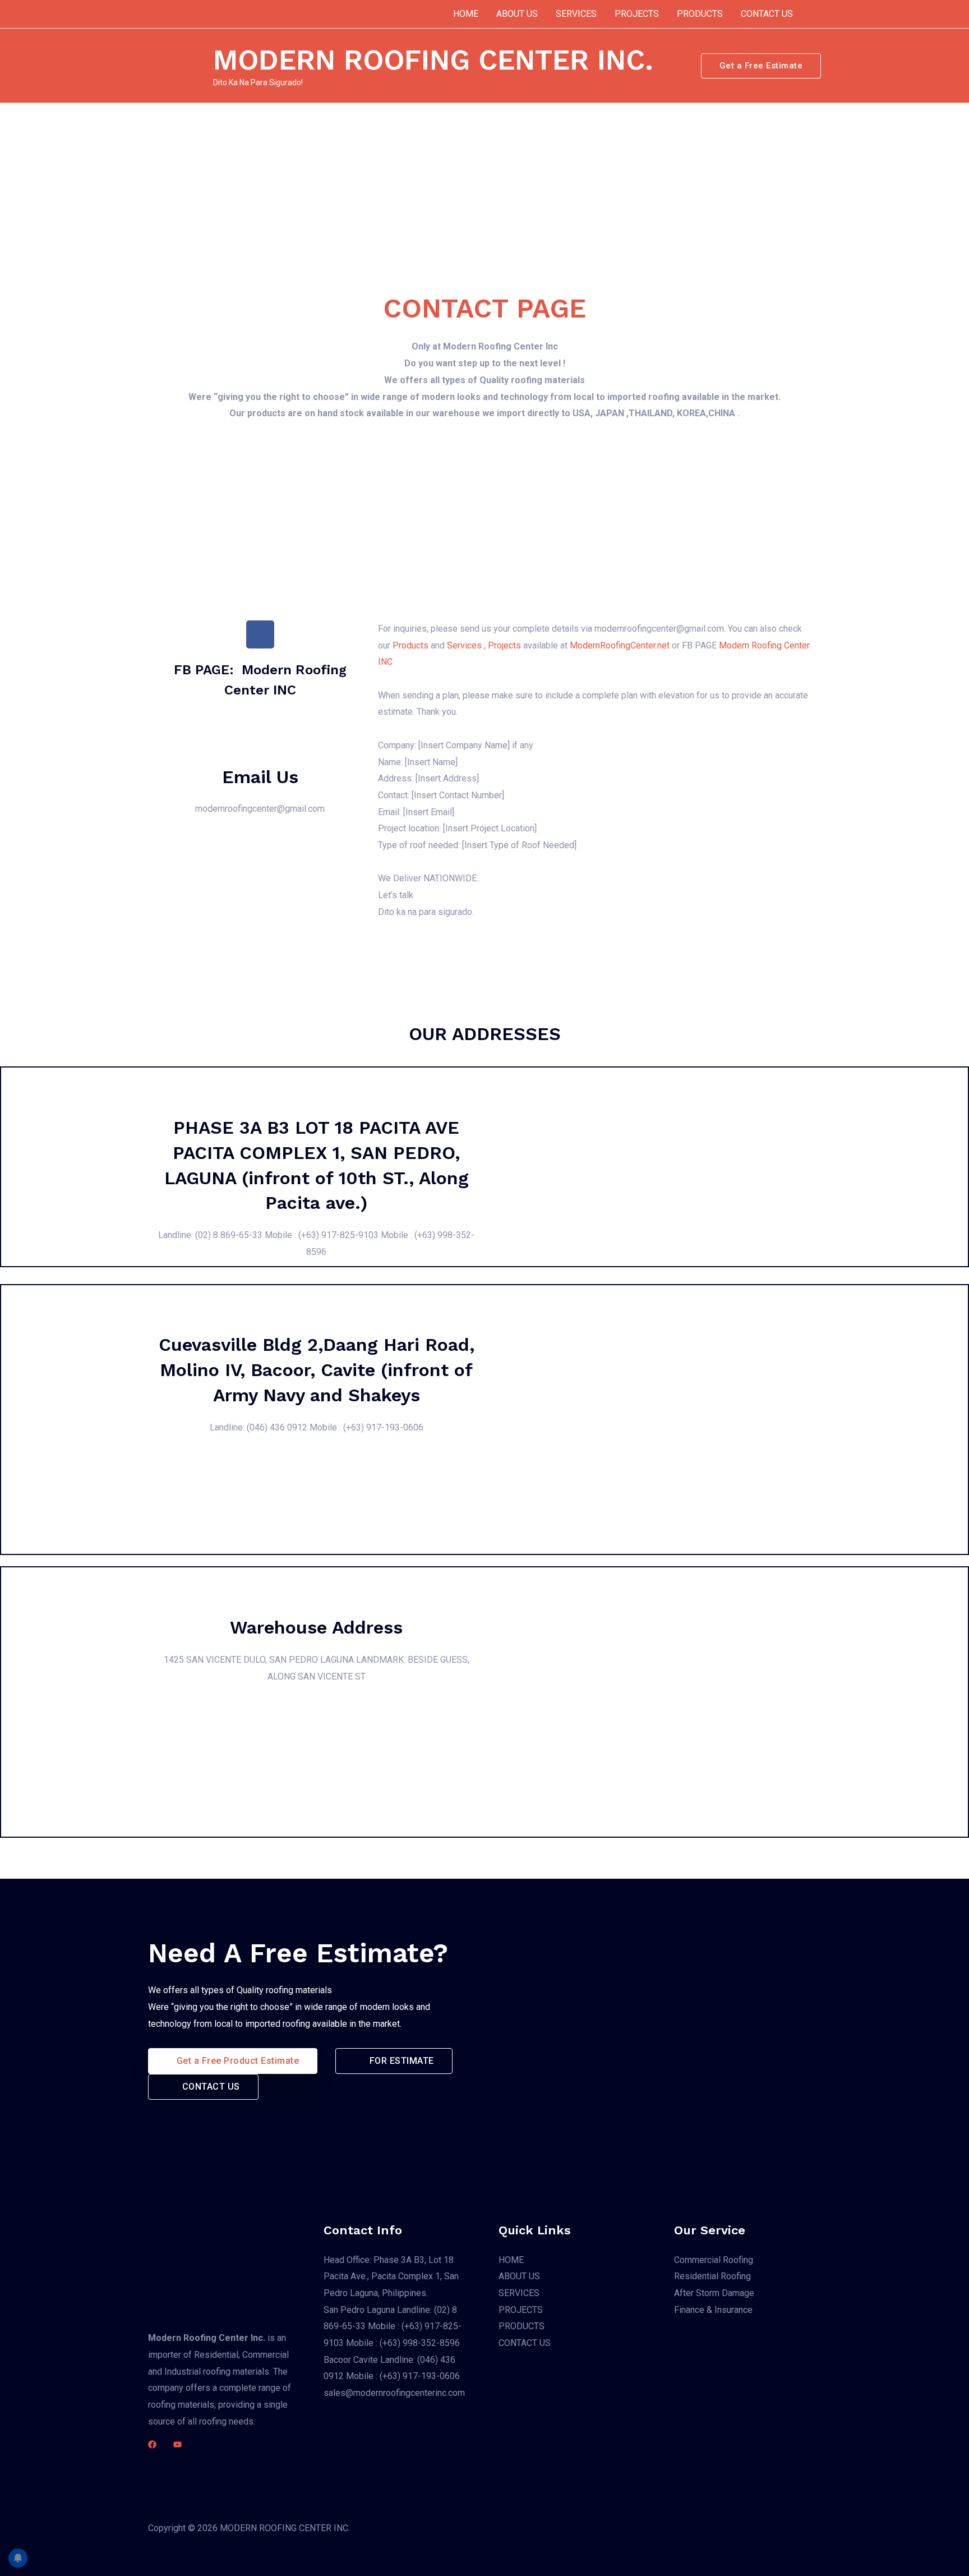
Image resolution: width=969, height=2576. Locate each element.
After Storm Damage (714, 2293)
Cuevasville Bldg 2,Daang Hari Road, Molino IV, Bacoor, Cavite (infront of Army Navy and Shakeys (317, 1370)
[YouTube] (177, 2444)
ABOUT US (517, 14)
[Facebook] (152, 2444)
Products (410, 645)
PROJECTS (637, 14)
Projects (504, 645)
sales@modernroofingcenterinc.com (394, 2393)
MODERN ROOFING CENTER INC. (433, 60)
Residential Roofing (712, 2276)
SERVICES (576, 14)
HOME (466, 14)
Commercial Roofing (714, 2260)
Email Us (260, 777)
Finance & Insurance (713, 2310)
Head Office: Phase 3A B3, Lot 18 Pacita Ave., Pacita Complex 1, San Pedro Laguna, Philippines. (391, 2276)
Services (464, 645)
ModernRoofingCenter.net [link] (621, 645)
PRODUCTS (700, 14)
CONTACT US (767, 14)
